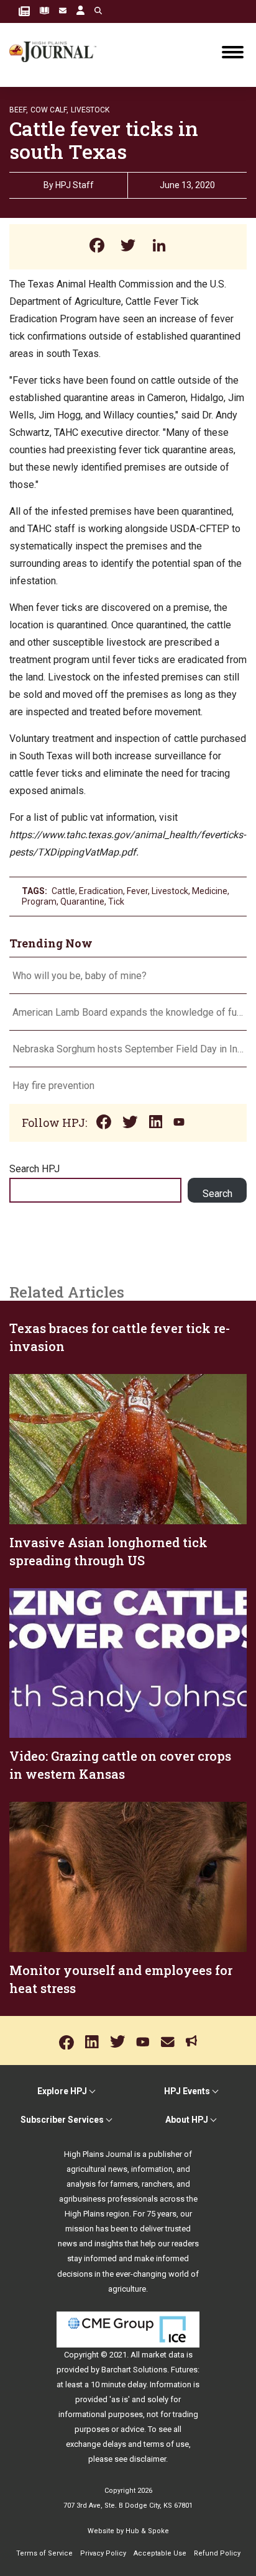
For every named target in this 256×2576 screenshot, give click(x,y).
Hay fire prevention (55, 1086)
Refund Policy (217, 2553)
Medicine (210, 891)
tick (116, 902)
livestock (170, 891)
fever (137, 891)
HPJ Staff (75, 185)
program (39, 902)
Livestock (90, 110)
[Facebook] (97, 247)
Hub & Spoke (147, 2531)
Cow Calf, (49, 110)
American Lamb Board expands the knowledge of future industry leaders (128, 1012)
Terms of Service (44, 2553)
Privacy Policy (103, 2553)
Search (217, 1194)
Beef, (19, 110)
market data (163, 2355)
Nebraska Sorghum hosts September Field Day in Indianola (128, 1049)
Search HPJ (34, 1169)
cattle (63, 891)
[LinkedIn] (159, 247)
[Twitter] (128, 247)
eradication (101, 891)
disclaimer (148, 2459)
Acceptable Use (160, 2553)
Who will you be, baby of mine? (80, 976)
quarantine (82, 902)
